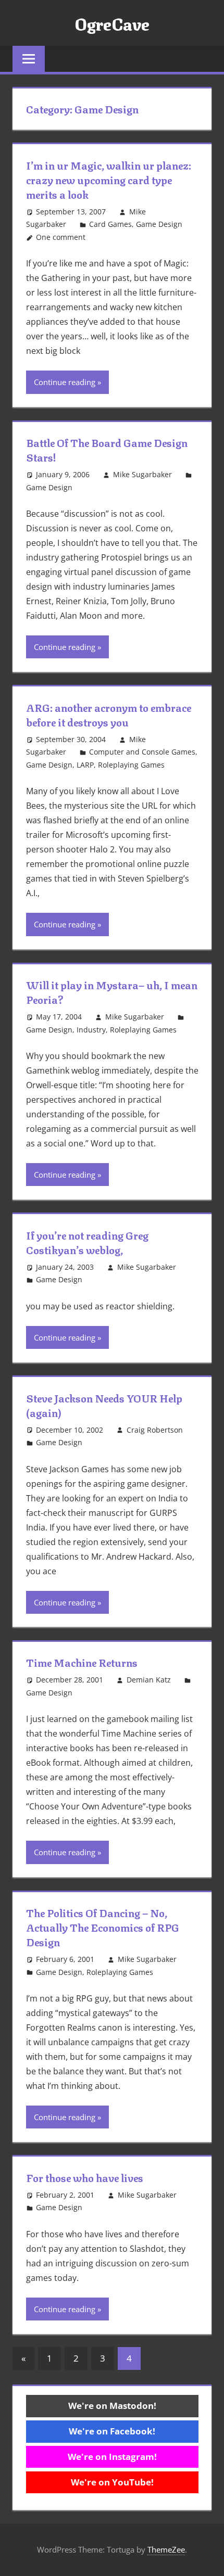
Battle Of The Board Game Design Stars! (107, 449)
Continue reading (65, 382)
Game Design (159, 224)
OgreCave (112, 23)
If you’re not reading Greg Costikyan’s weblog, (87, 1242)
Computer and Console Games (142, 752)
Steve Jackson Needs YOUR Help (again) (104, 1405)
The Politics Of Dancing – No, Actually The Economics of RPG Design (103, 1927)
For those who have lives (85, 2177)
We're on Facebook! (112, 2431)
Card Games (110, 224)
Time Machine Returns (82, 1662)
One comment (61, 237)
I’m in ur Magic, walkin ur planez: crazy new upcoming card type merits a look (109, 179)
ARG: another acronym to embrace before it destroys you (109, 714)
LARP (85, 765)
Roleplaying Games (131, 765)
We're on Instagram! (112, 2457)
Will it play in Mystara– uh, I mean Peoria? (112, 992)
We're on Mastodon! (112, 2406)
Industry (91, 1030)
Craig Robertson (155, 1430)
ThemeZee (166, 2549)
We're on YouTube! (112, 2482)
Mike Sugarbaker (142, 474)
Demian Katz (149, 1680)
